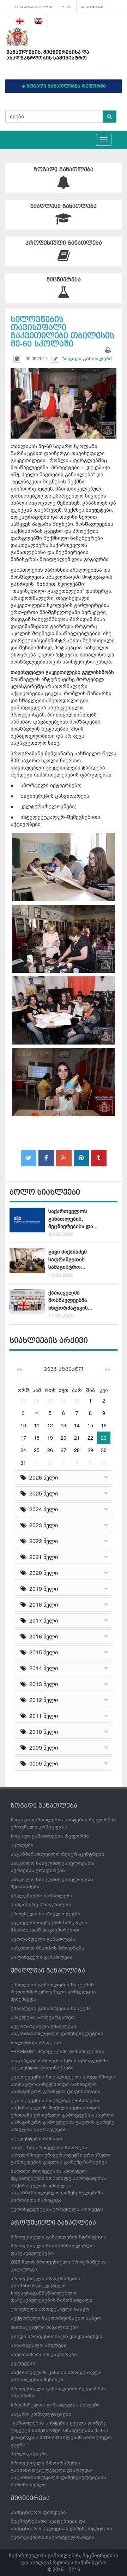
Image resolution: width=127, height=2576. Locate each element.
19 (50, 1438)
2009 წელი (42, 1747)
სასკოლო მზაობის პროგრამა (47, 1948)
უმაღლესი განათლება (64, 206)
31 (77, 1400)
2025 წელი (42, 1493)
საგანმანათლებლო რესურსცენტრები (58, 1854)
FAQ (68, 7)
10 (23, 1425)
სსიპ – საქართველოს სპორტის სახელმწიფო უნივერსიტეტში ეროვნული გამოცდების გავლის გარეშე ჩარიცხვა (61, 2155)
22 (90, 1438)
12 (50, 1425)
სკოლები (22, 1845)
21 (77, 1438)
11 (37, 1425)
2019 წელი (42, 1589)
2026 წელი (42, 1477)
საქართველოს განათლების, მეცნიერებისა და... (73, 1219)
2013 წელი (42, 1684)
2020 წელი (42, 1573)
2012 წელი (42, 1700)
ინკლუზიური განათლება (41, 1896)
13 (64, 1425)
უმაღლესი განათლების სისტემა (51, 2008)
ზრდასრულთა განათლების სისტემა (55, 2405)
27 (23, 1400)
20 (64, 1438)
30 (64, 1400)
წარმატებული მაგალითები (44, 2327)
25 (37, 1450)
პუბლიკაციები (29, 2454)
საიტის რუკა (94, 7)
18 (37, 1438)
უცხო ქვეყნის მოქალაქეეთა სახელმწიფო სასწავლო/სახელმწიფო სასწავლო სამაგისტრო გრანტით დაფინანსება (63, 2084)
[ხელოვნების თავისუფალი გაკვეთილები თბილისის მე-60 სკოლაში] (64, 397)
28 (37, 1400)
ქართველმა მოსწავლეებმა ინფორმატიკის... (70, 1300)
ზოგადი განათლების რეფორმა (50, 1836)
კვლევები (23, 2363)
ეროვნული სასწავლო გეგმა (46, 1914)
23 (104, 1438)
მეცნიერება (64, 280)
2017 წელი (42, 1620)
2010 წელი (42, 1732)
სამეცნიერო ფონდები (38, 2512)
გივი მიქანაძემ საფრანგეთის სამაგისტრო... (68, 1259)
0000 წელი (42, 1763)
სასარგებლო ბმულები (35, 7)
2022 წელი (42, 1541)
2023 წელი (42, 1525)
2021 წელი (42, 1557)
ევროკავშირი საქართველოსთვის (53, 2537)
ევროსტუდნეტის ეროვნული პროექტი (57, 2209)
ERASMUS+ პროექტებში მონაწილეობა (57, 2051)
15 (90, 1425)
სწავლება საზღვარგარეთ (43, 2017)
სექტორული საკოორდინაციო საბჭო (56, 2318)
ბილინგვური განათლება (42, 1957)
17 (23, 1438)
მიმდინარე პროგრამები (41, 1905)
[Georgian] (20, 21)
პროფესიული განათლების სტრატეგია (59, 2237)
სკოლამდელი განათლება (43, 1939)
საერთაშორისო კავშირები (44, 2354)
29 (50, 1400)
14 (77, 1425)
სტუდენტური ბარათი (36, 2139)
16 (104, 1425)
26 (50, 1450)
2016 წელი (42, 1636)
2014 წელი (42, 1668)
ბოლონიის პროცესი (36, 2043)
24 (23, 1450)
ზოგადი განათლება (64, 169)
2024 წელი (42, 1509)
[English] (39, 21)
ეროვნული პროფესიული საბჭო (50, 2309)
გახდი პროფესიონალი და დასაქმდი (56, 2336)
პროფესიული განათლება (64, 243)
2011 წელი (42, 1716)
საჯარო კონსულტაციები (41, 2414)
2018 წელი (42, 1604)
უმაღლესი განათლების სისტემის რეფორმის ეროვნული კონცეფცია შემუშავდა (53, 1992)
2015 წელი (42, 1652)
